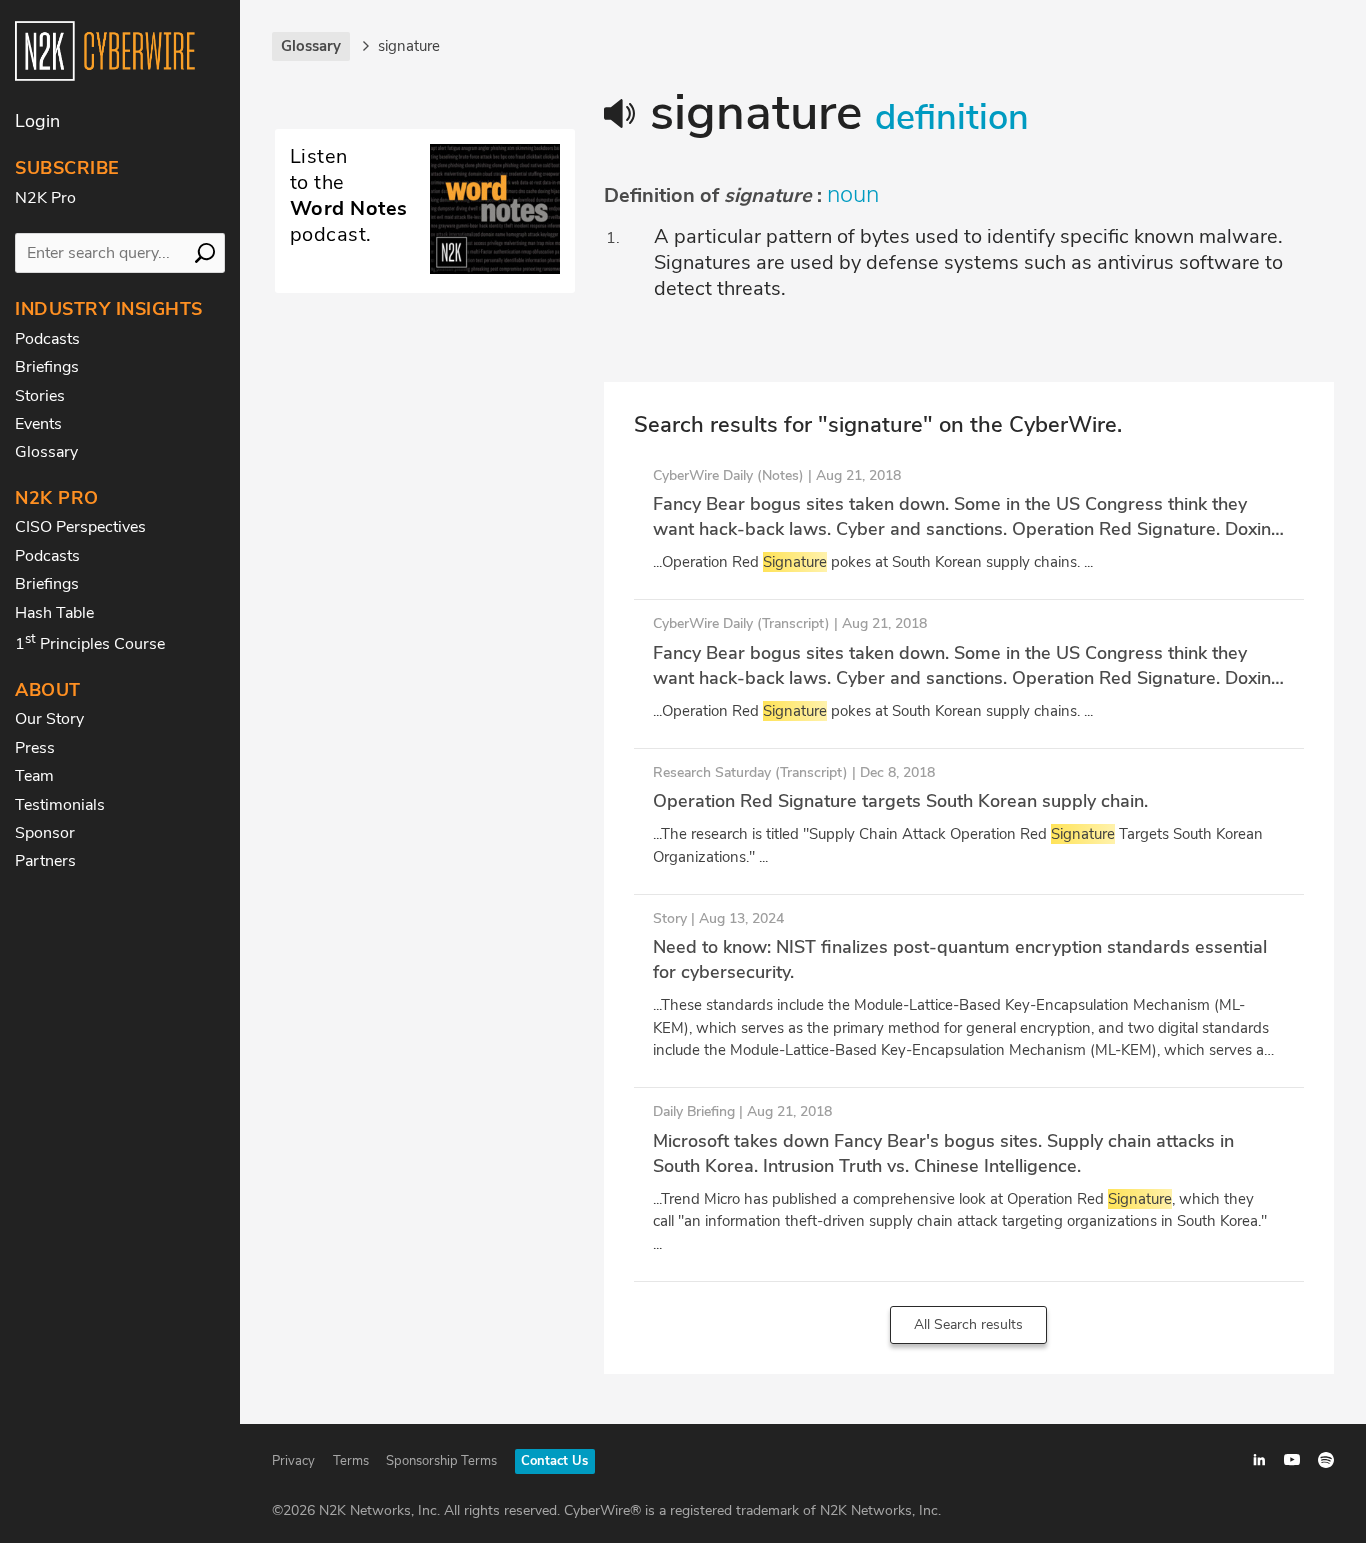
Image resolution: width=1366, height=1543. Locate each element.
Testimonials (60, 805)
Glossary (46, 452)
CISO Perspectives (80, 527)
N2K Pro (45, 198)
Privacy (293, 1461)
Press (35, 748)
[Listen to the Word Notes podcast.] (425, 269)
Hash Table (54, 613)
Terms (351, 1461)
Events (38, 424)
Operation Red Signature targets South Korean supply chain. (900, 801)
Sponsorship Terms (441, 1461)
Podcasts (47, 339)
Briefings (47, 367)
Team (34, 776)
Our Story (49, 719)
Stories (40, 396)
